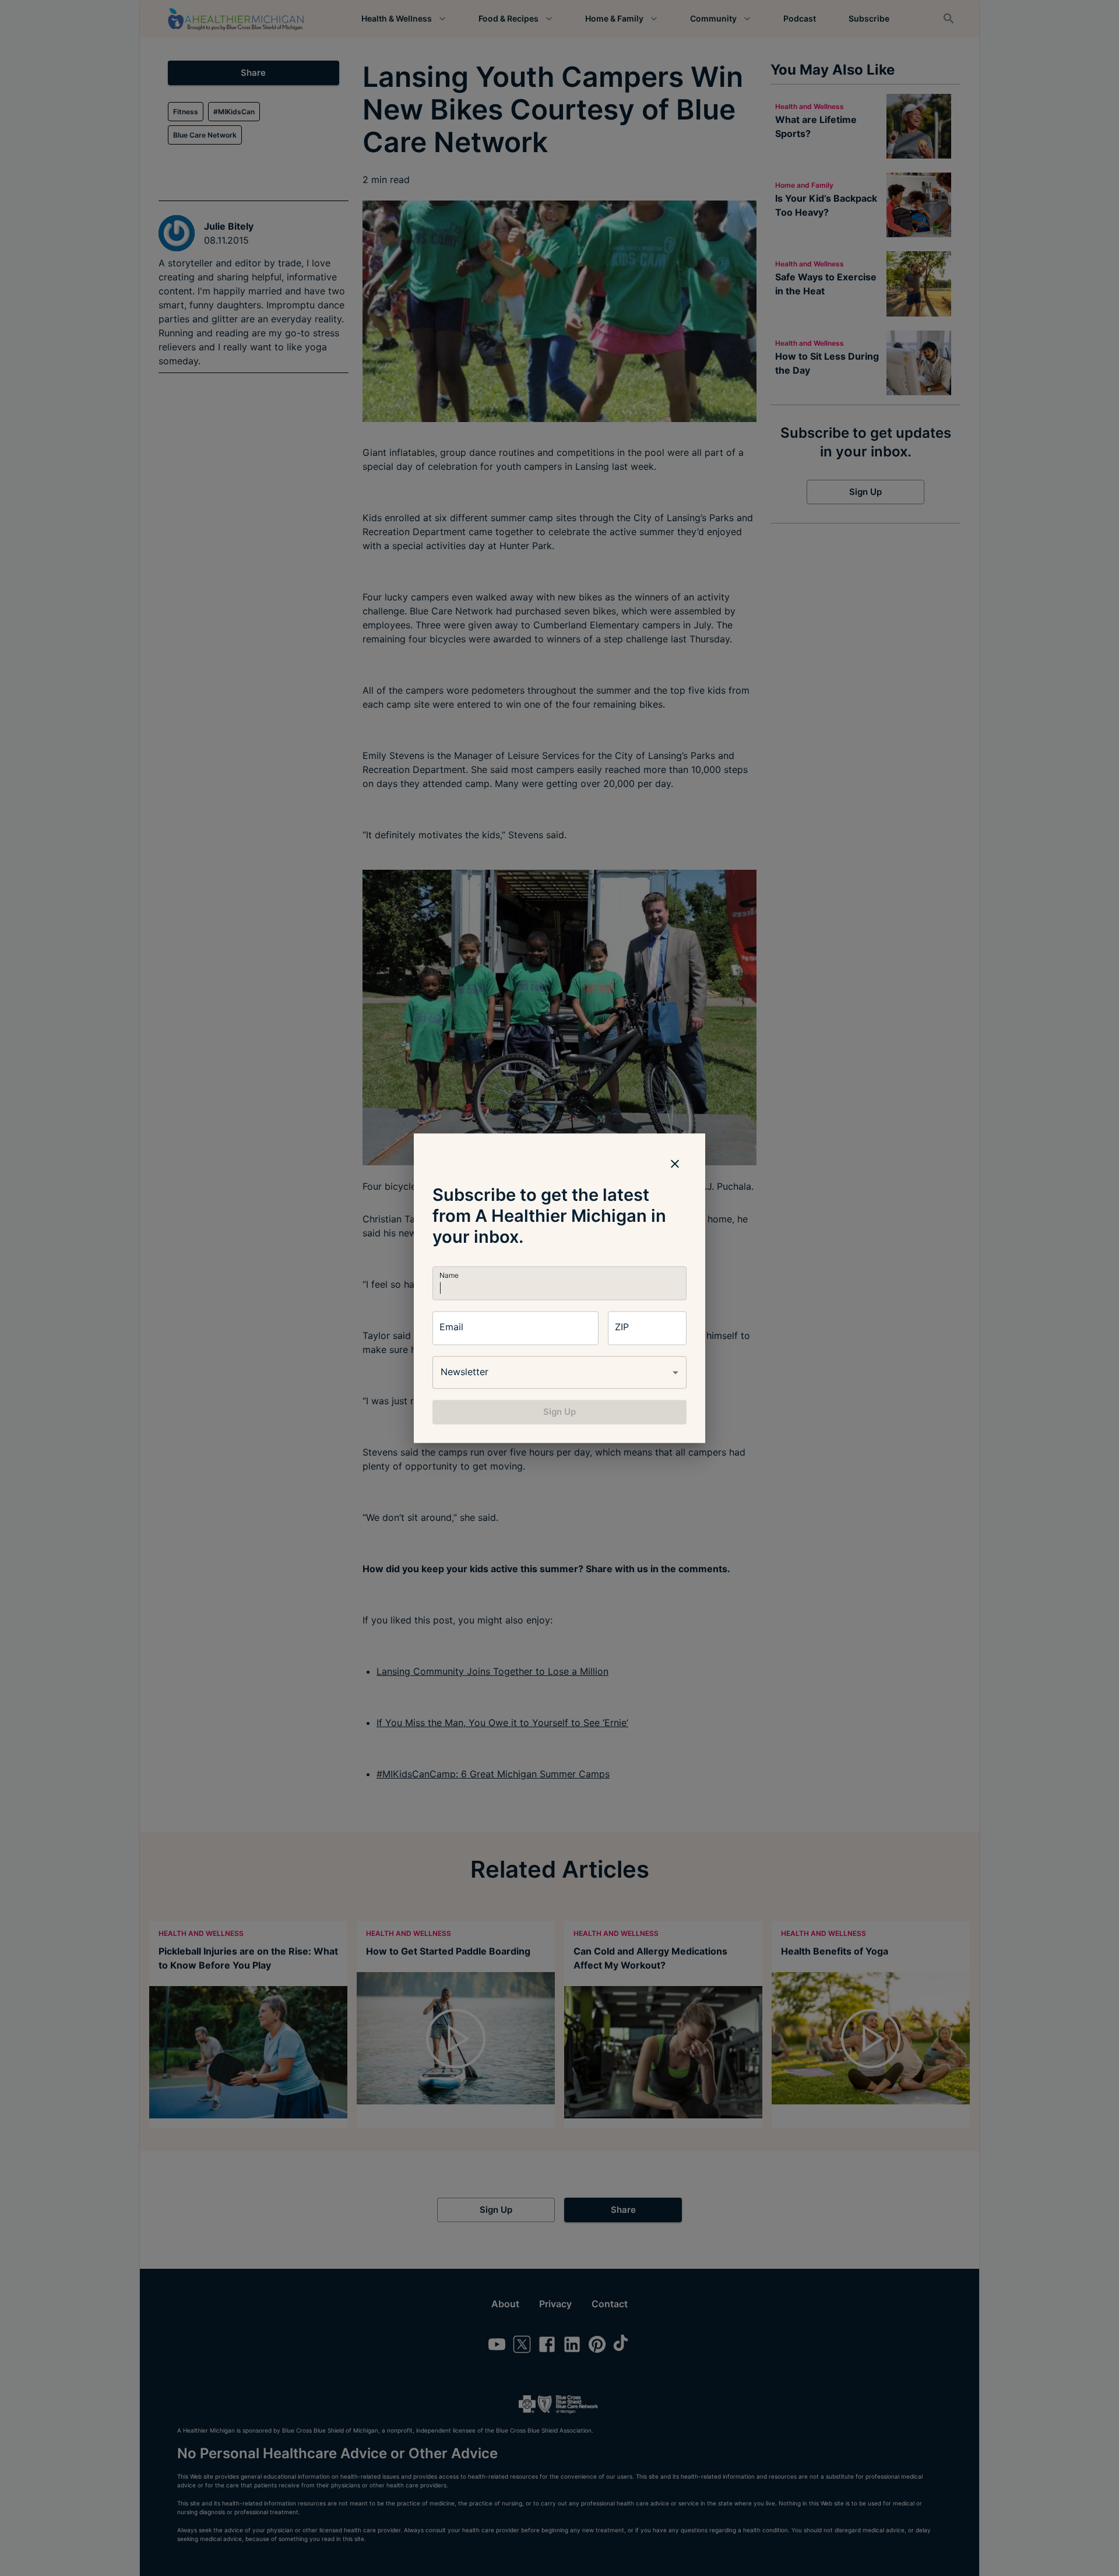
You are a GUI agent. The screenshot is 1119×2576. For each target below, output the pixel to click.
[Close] (675, 1164)
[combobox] (559, 1372)
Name (449, 1275)
